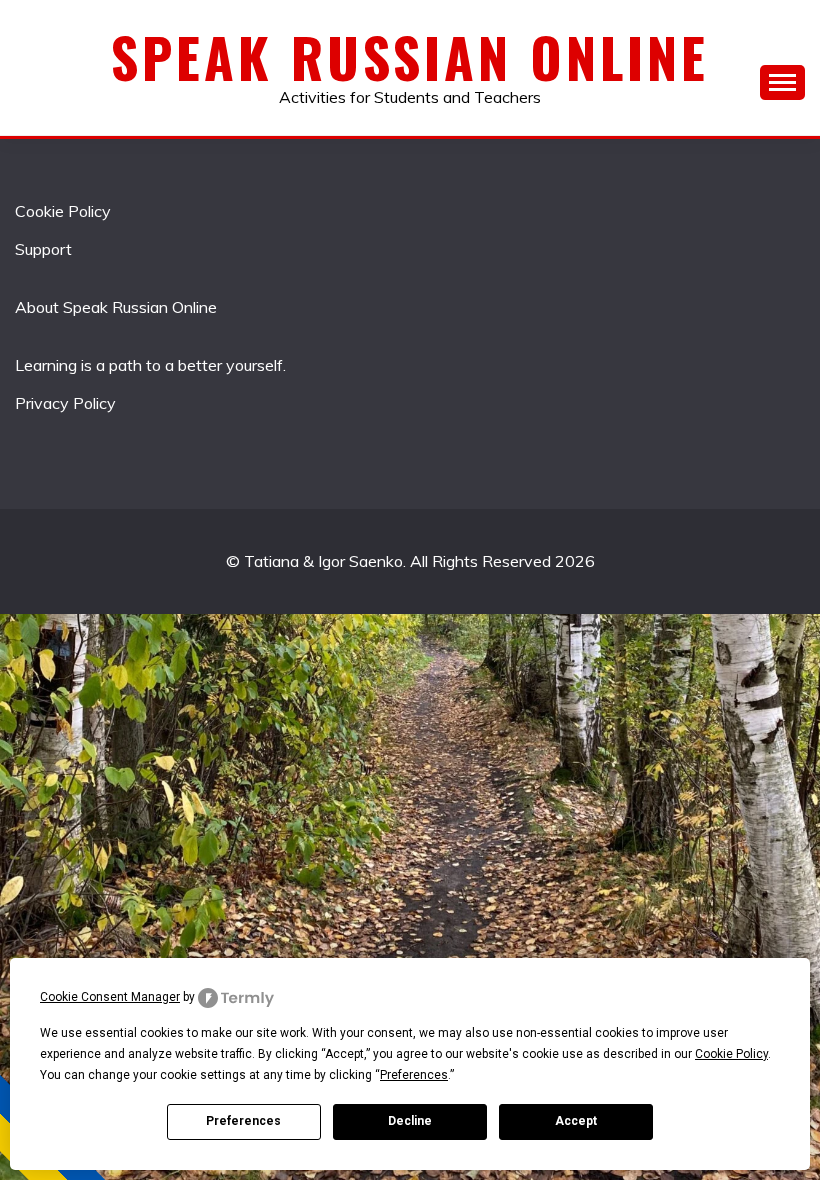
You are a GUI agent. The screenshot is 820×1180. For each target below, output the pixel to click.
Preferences (243, 1121)
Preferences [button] (414, 1075)
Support (43, 249)
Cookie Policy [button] (731, 1054)
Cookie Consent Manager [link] (110, 997)
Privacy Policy (65, 403)
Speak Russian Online (410, 57)
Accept (576, 1121)
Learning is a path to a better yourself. (150, 365)
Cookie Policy (63, 211)
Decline (410, 1121)
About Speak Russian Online (116, 307)
